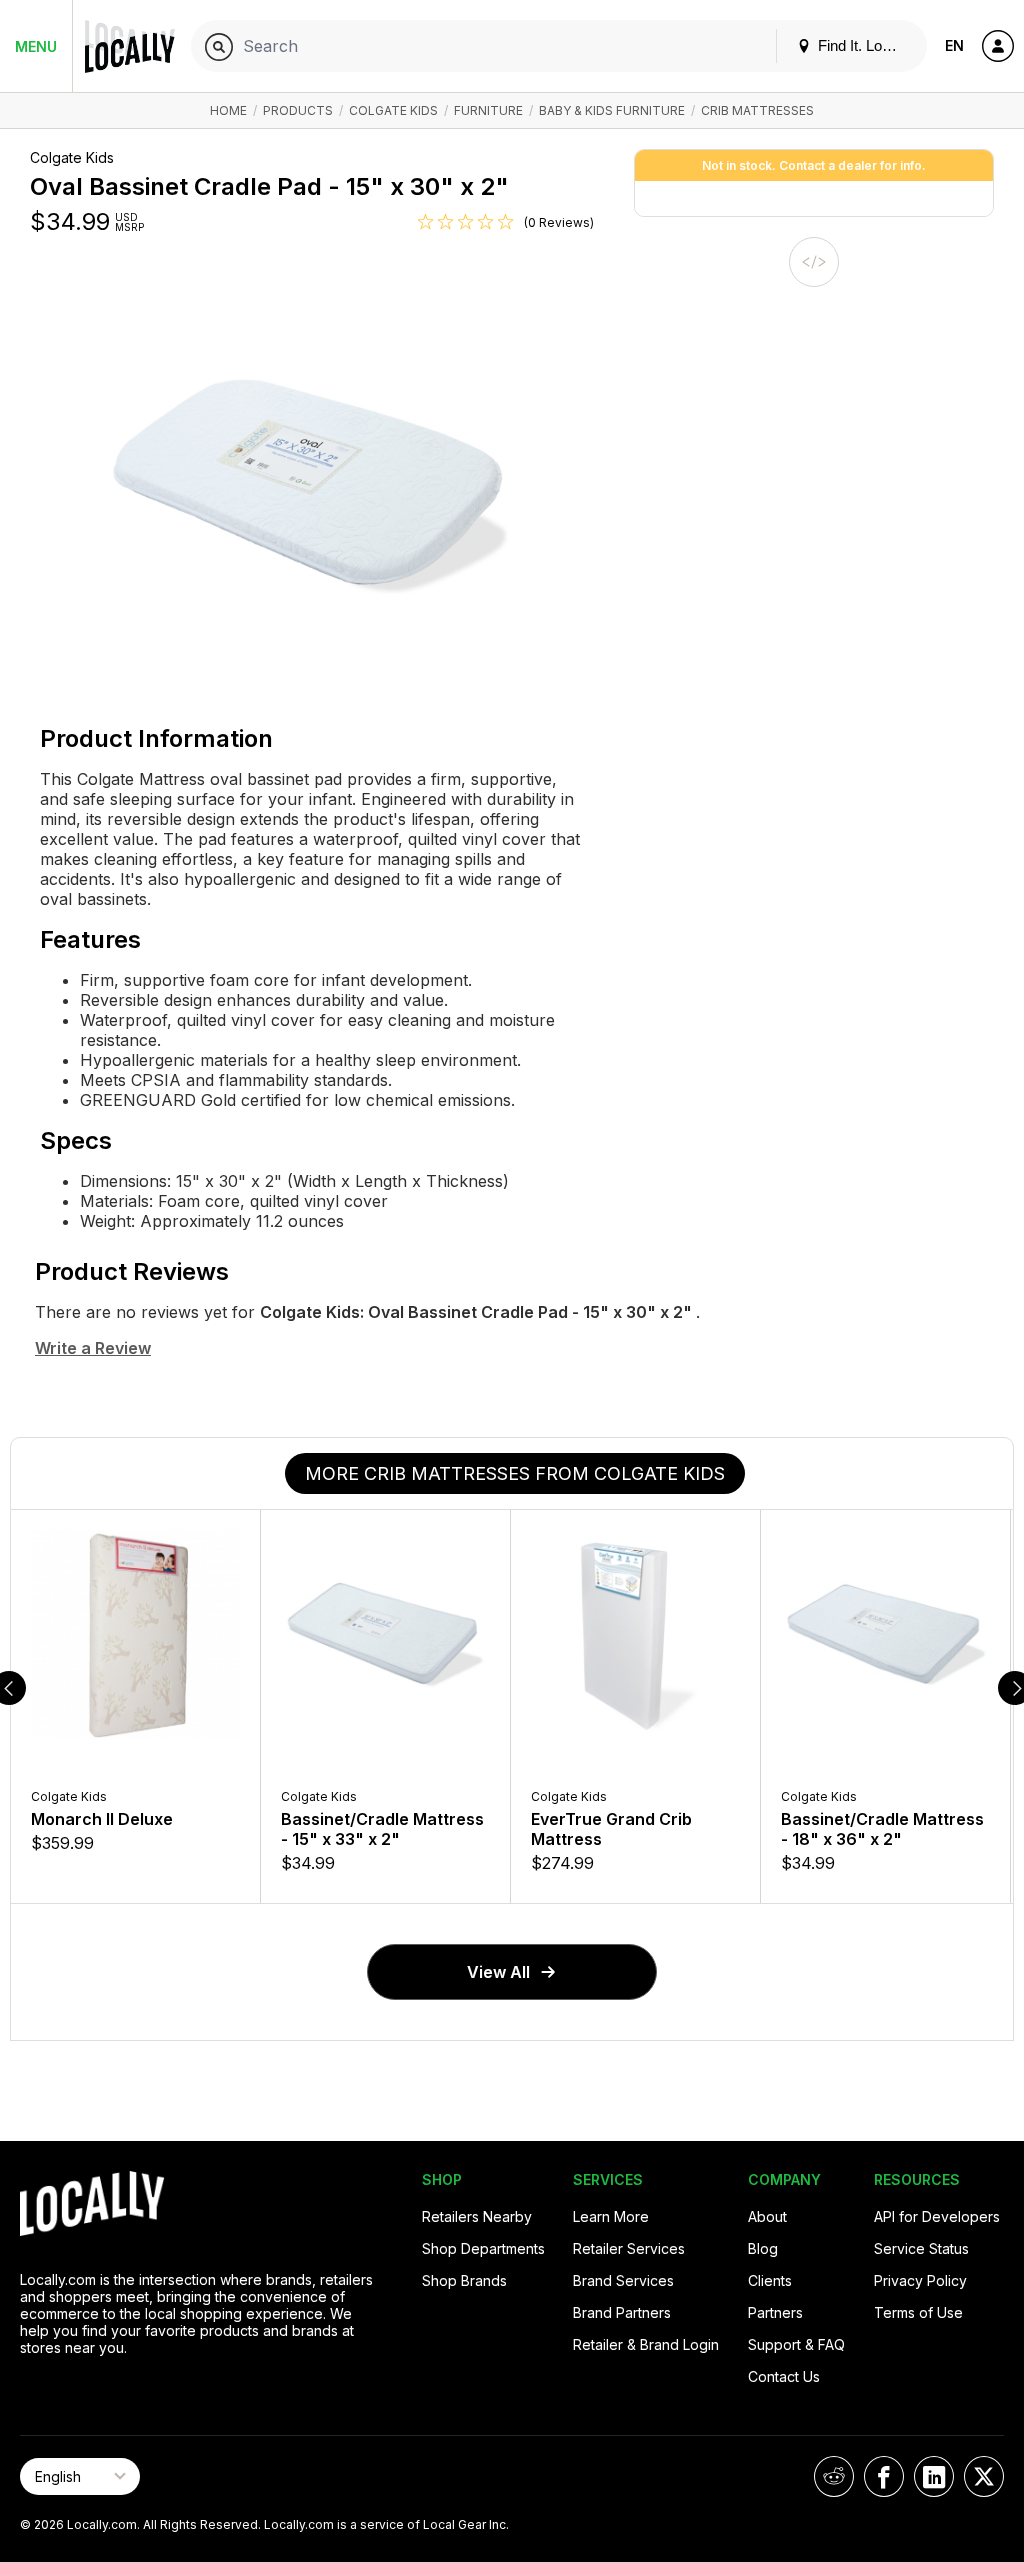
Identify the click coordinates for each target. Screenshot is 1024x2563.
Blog (763, 2248)
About (767, 2216)
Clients (770, 2280)
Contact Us (784, 2376)
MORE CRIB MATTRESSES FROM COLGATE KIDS (515, 1473)
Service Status (921, 2248)
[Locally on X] (984, 2476)
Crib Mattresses (757, 110)
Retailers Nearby (477, 2216)
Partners (775, 2312)
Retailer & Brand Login (646, 2344)
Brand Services (623, 2280)
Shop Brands (464, 2280)
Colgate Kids (393, 110)
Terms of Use (918, 2312)
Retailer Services (629, 2248)
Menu (36, 46)
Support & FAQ (796, 2344)
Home (228, 110)
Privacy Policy (920, 2280)
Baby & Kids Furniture (613, 110)
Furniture (488, 110)
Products (298, 110)
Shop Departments (483, 2248)
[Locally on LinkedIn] (934, 2476)
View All (498, 1972)
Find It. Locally (863, 45)
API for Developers (937, 2216)
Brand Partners (622, 2312)
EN (954, 45)
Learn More (611, 2216)
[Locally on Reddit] (834, 2476)
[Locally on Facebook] (884, 2476)
